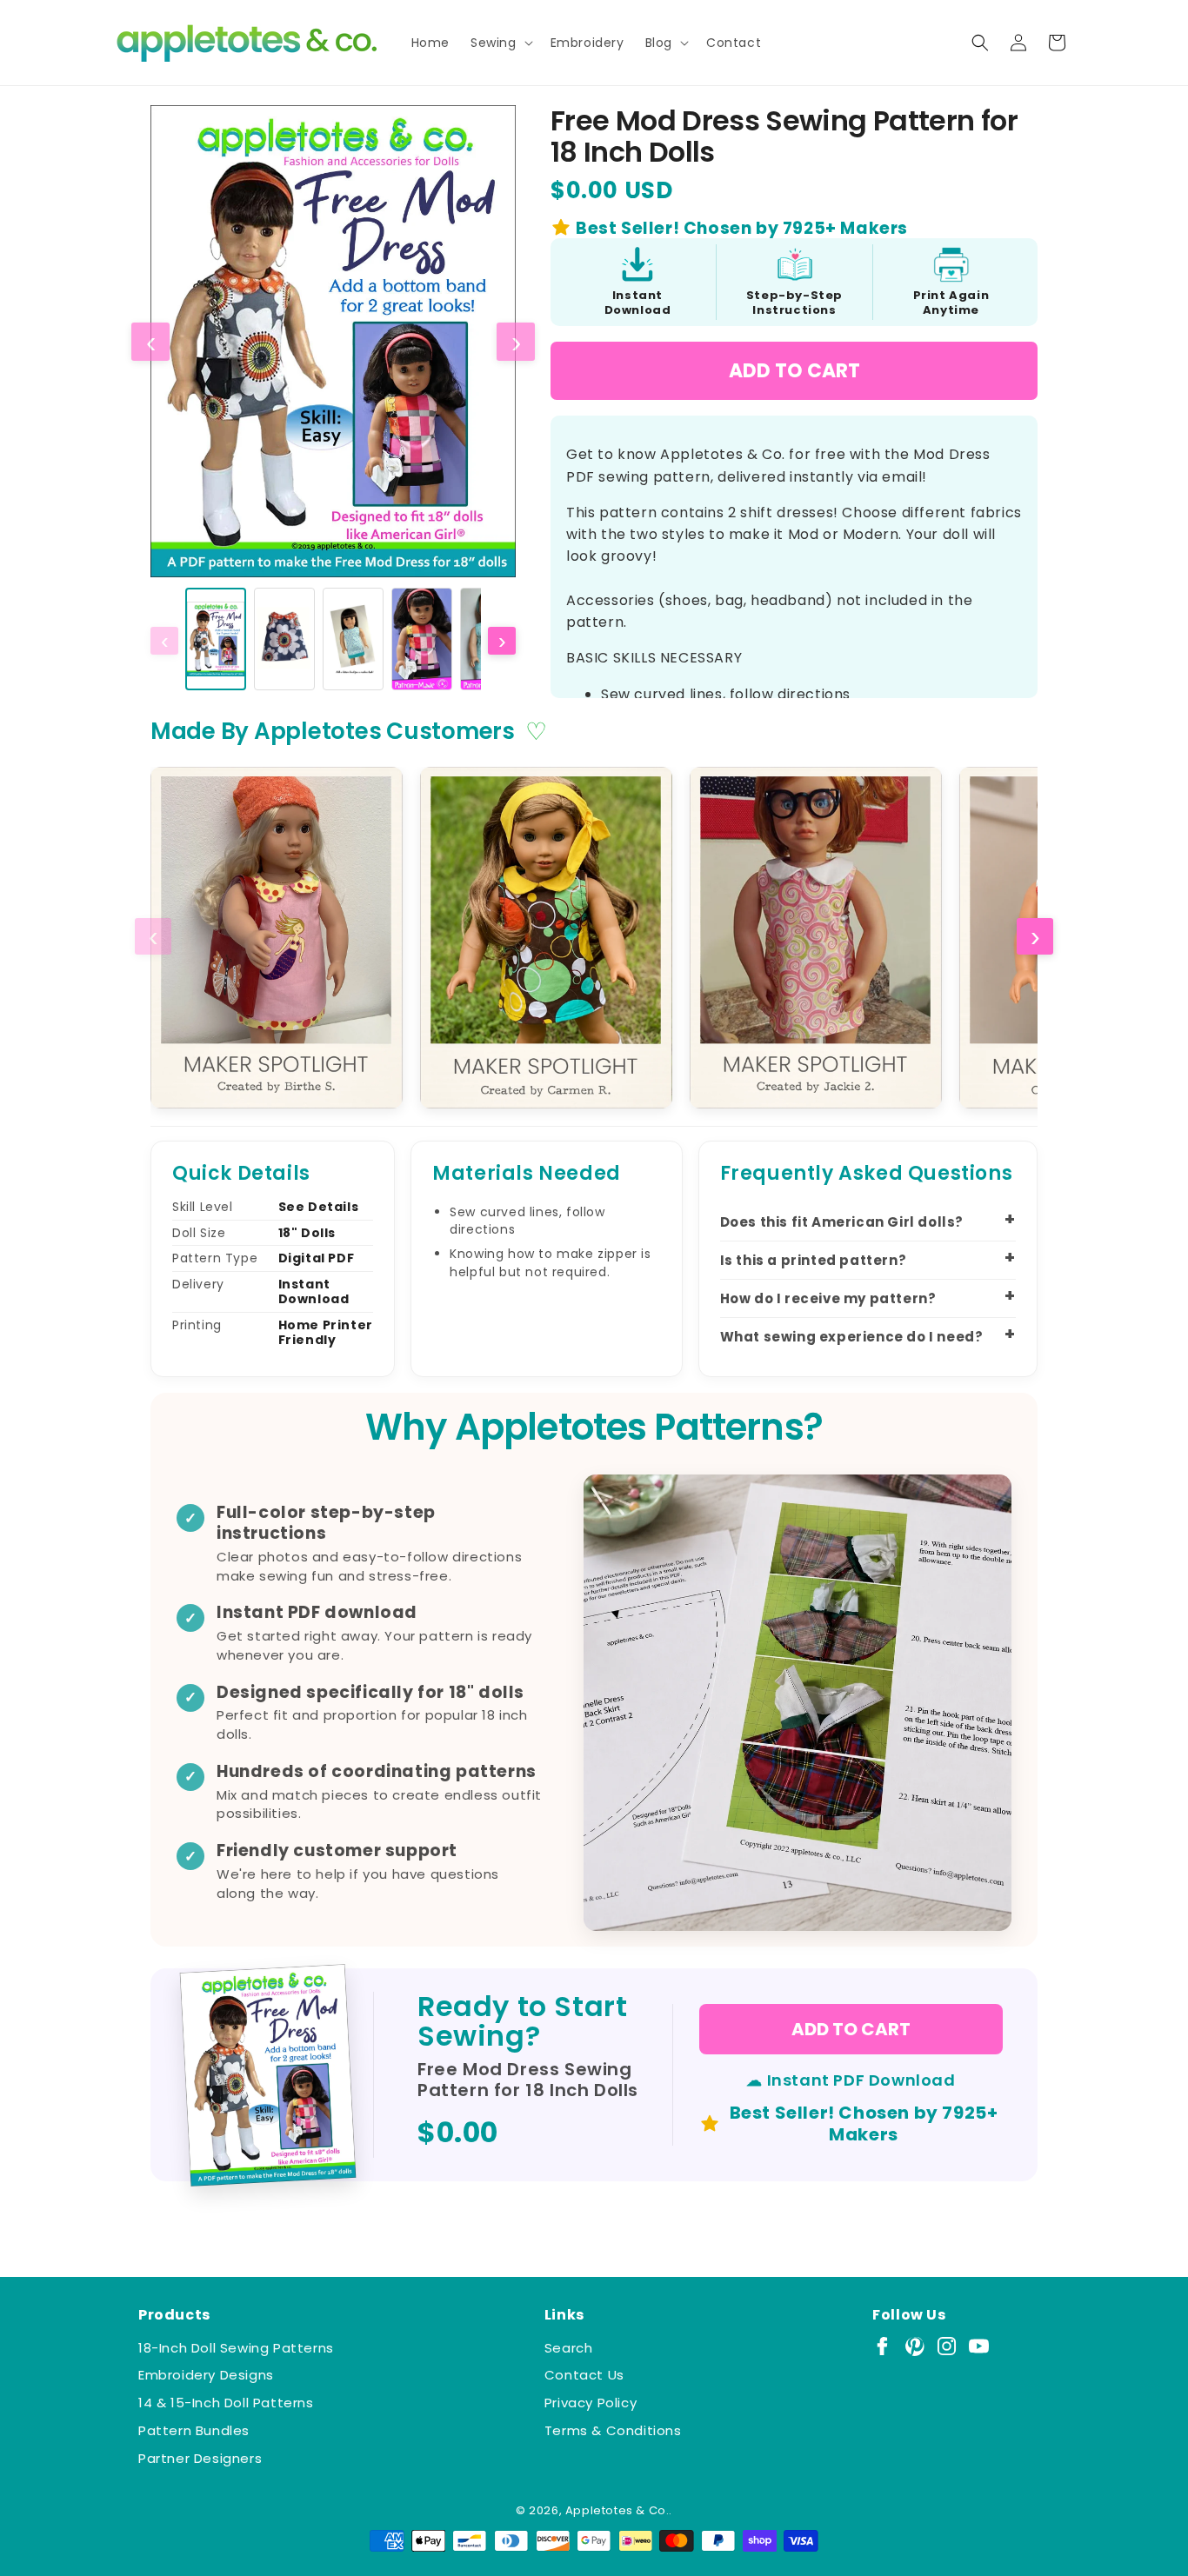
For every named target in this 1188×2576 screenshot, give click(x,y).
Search (569, 2348)
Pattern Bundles (194, 2430)
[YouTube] (979, 2346)
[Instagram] (947, 2346)
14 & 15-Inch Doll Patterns (226, 2403)
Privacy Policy (591, 2403)
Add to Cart (794, 371)
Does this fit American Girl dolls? (842, 1222)
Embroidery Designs (206, 2375)
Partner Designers (200, 2458)
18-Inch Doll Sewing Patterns (236, 2348)
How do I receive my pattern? (828, 1298)
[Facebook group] (882, 2346)
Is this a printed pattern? (814, 1260)
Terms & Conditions (613, 2430)
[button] (500, 43)
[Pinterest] (914, 2346)
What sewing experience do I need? (852, 1337)
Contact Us (584, 2375)
